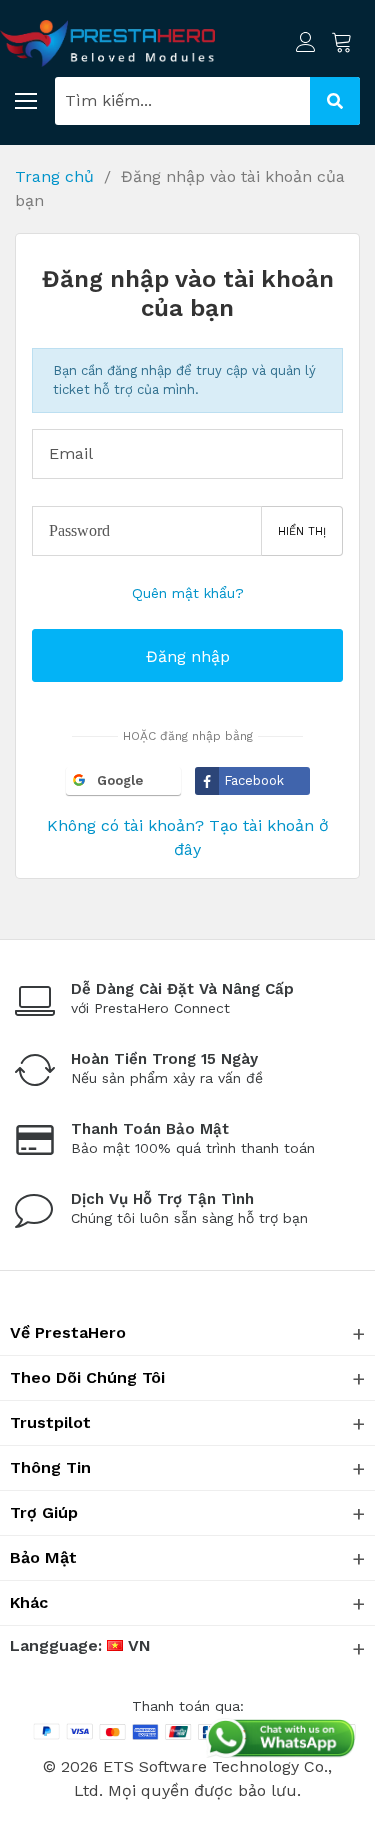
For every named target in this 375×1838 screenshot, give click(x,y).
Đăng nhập (188, 656)
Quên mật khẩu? (188, 593)
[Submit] (335, 101)
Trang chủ (54, 176)
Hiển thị (302, 531)
